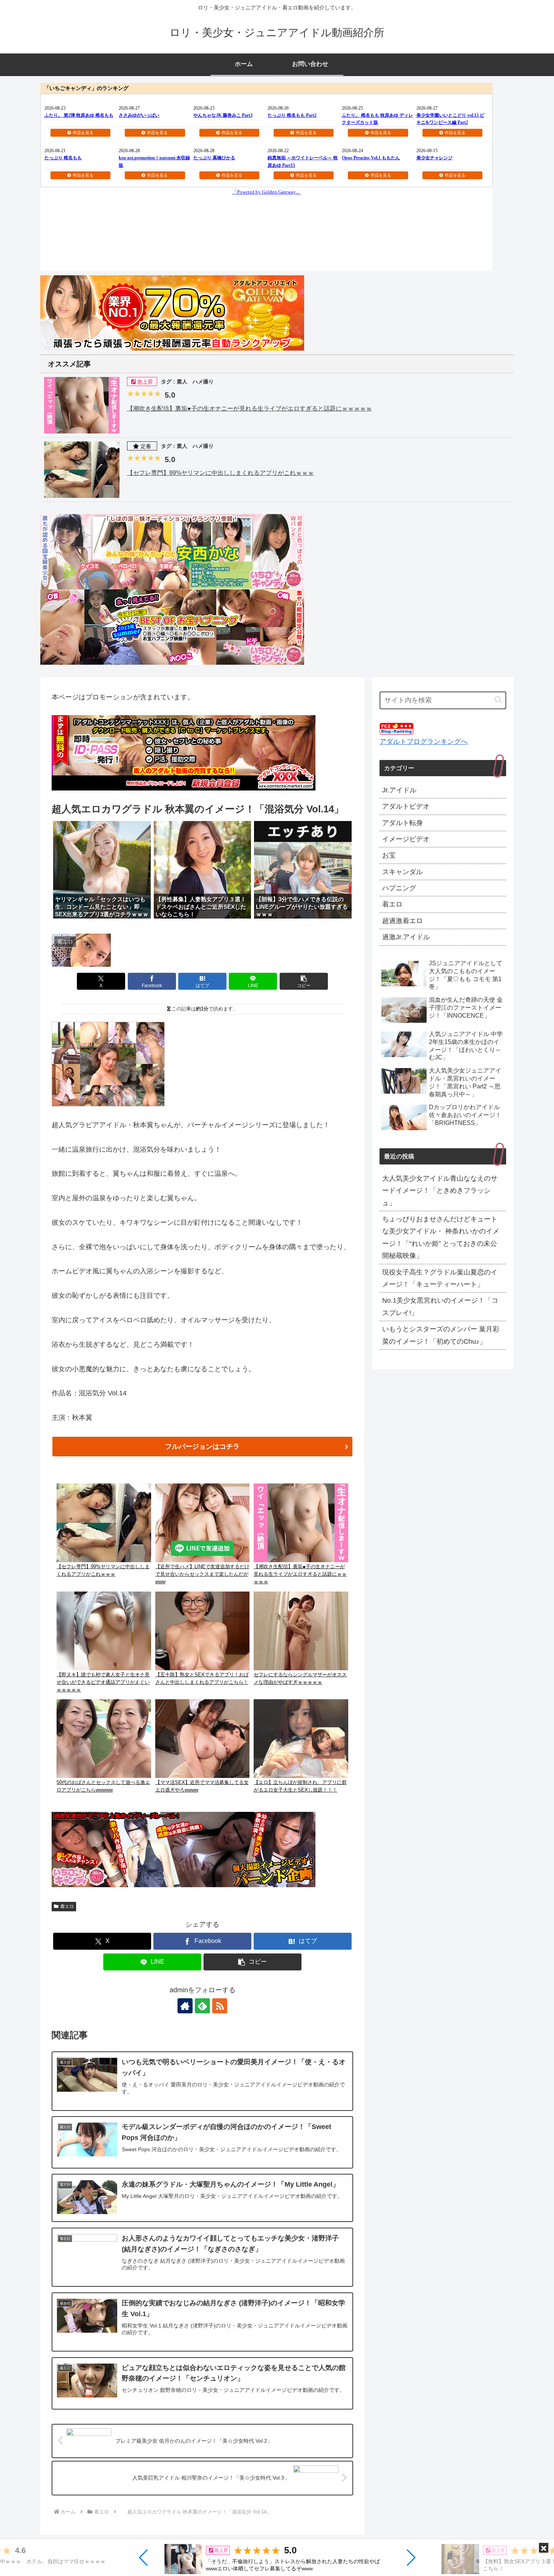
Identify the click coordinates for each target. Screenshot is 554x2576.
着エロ (67, 1906)
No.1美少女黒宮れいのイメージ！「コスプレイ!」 (440, 1306)
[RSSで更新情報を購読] (220, 2006)
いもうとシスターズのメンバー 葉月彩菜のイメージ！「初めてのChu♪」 (441, 1335)
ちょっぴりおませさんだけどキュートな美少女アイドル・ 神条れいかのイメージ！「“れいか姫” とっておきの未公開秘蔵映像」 (441, 1237)
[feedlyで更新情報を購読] (202, 2006)
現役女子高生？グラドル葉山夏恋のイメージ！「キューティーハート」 (440, 1278)
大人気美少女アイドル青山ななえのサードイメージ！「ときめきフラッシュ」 (440, 1191)
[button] (144, 2558)
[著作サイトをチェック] (185, 2006)
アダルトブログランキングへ (424, 742)
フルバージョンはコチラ (202, 1447)
